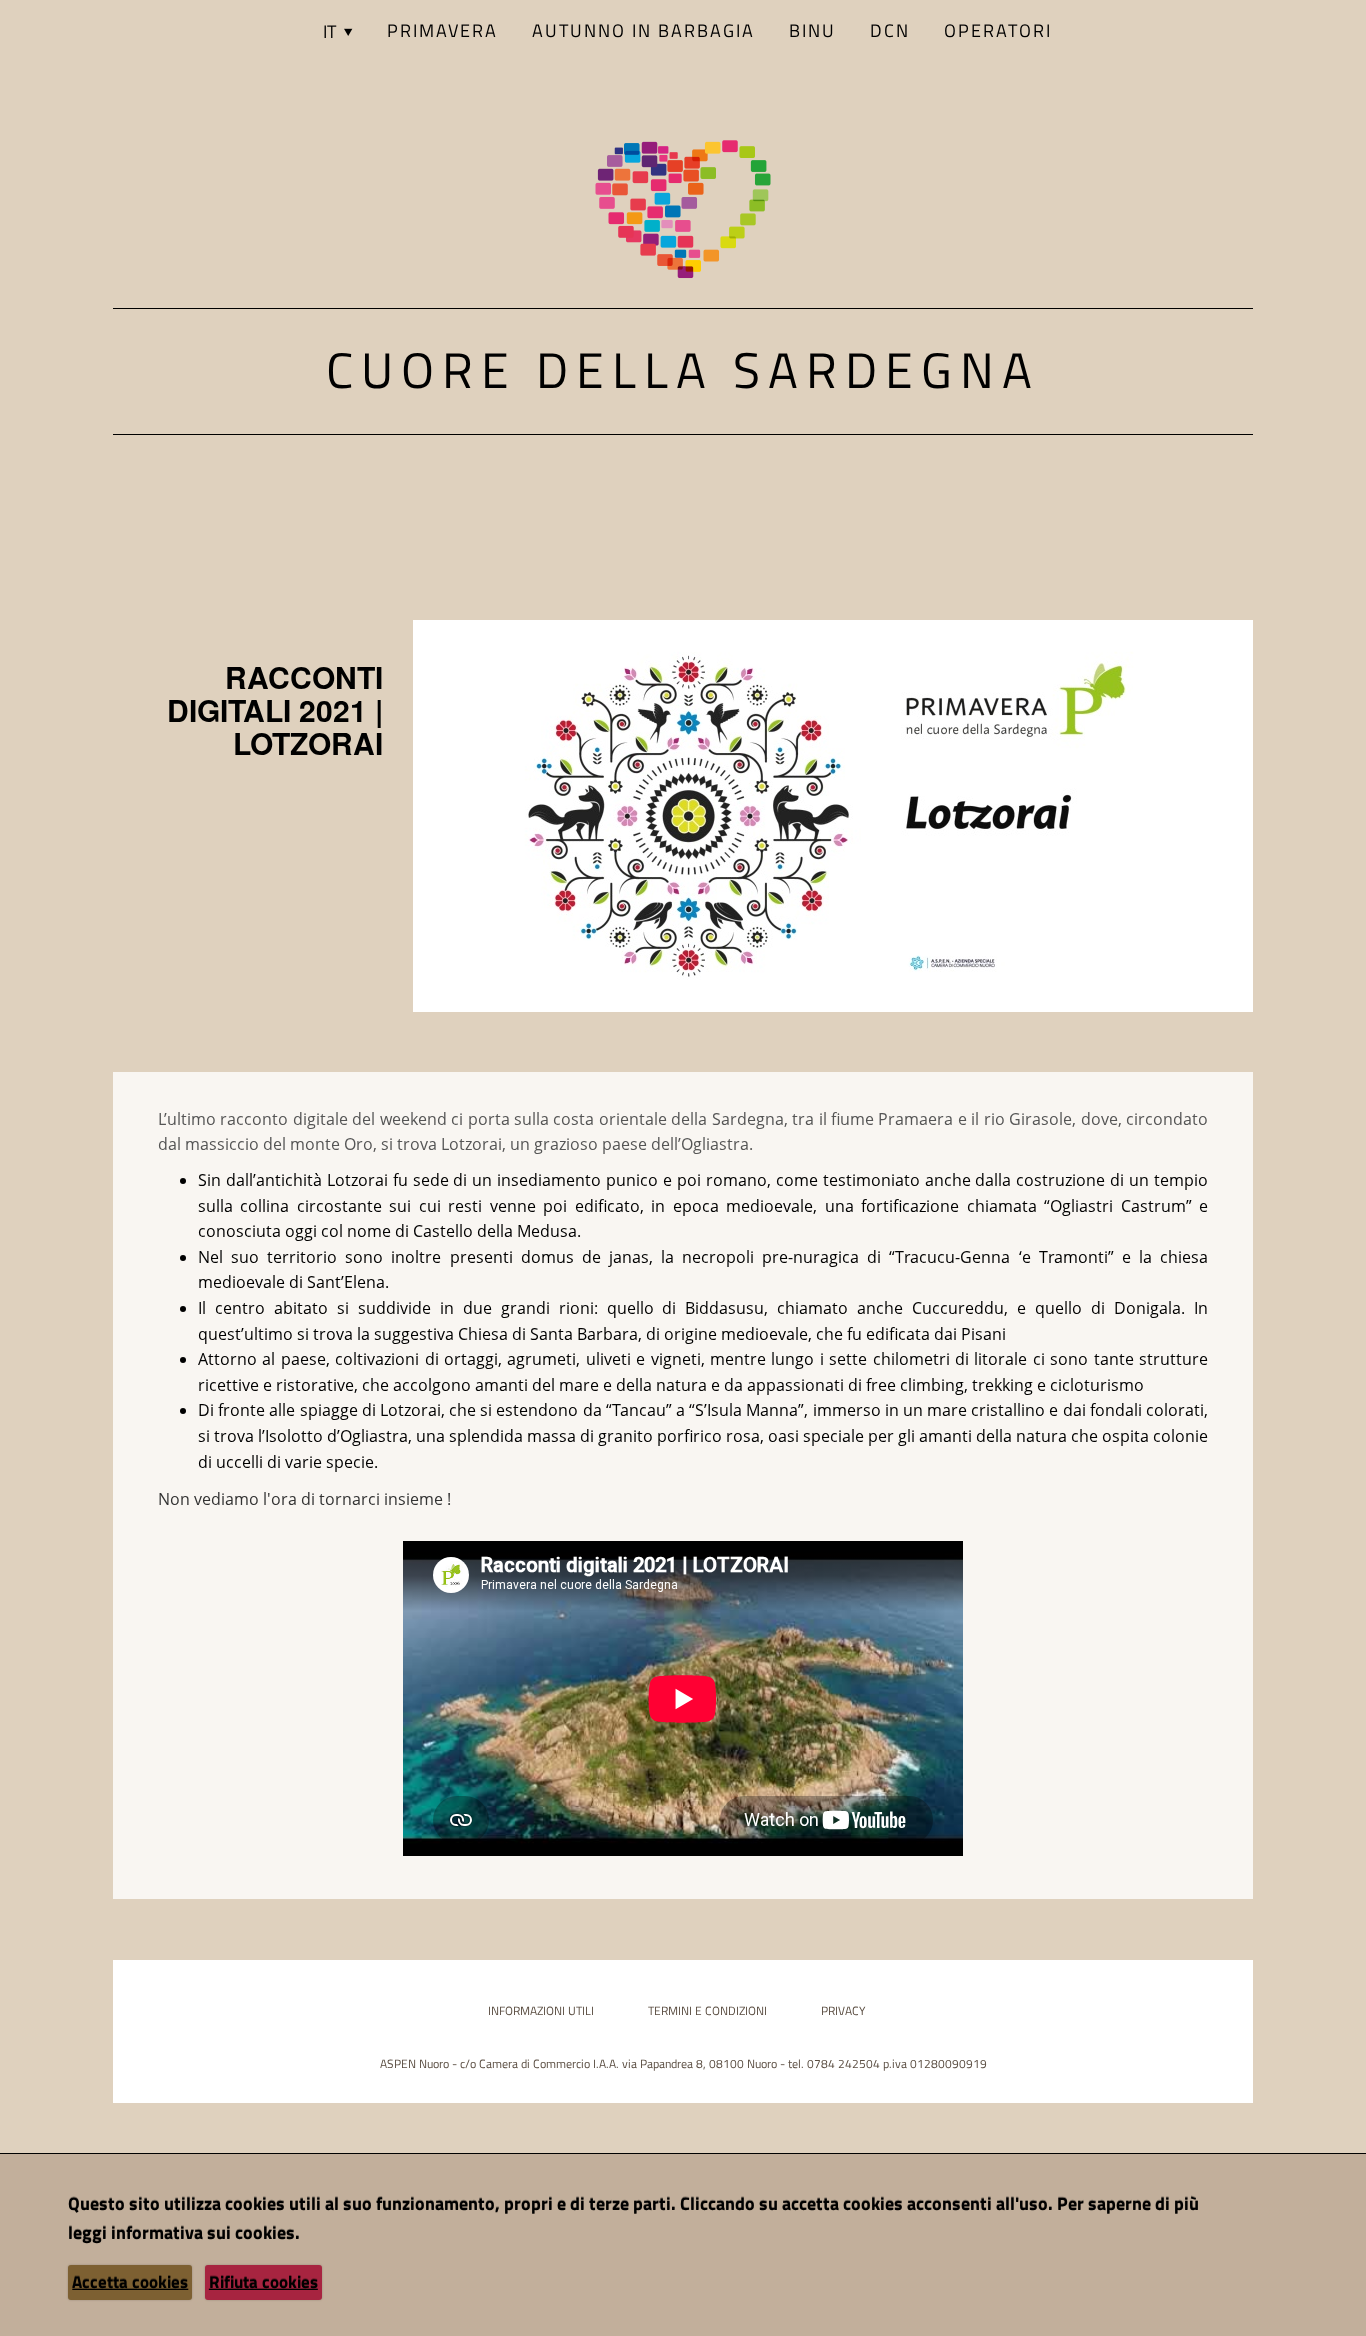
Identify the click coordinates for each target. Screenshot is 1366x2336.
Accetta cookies (130, 2282)
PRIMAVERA (442, 30)
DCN (890, 30)
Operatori (998, 30)
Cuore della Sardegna (683, 369)
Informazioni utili (541, 2010)
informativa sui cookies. (205, 2232)
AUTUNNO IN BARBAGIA (643, 30)
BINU (812, 30)
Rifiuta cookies (263, 2282)
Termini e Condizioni (707, 2010)
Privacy (843, 2010)
